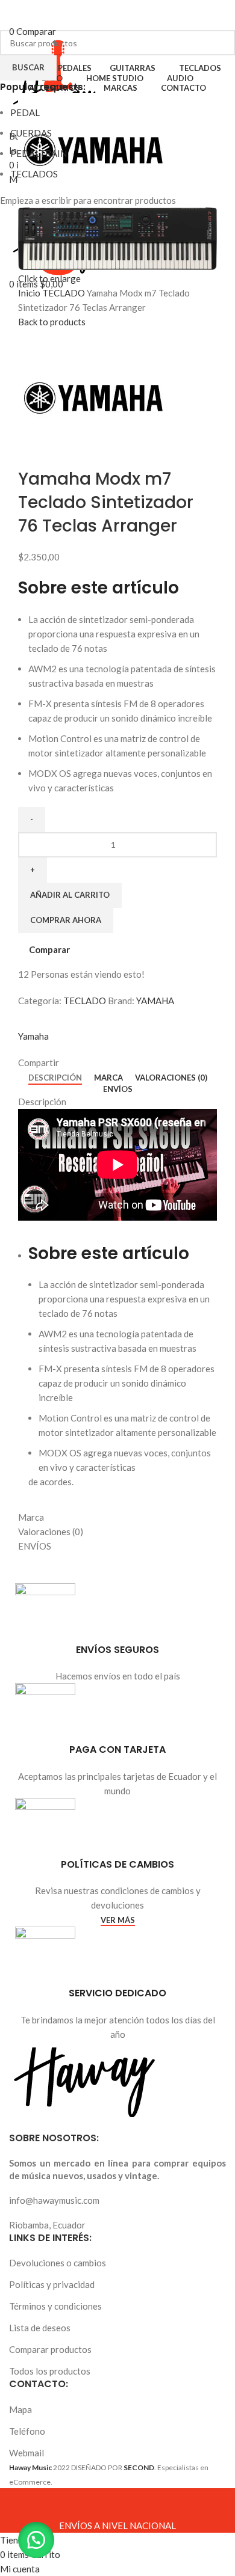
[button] (36, 2540)
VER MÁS (118, 1920)
